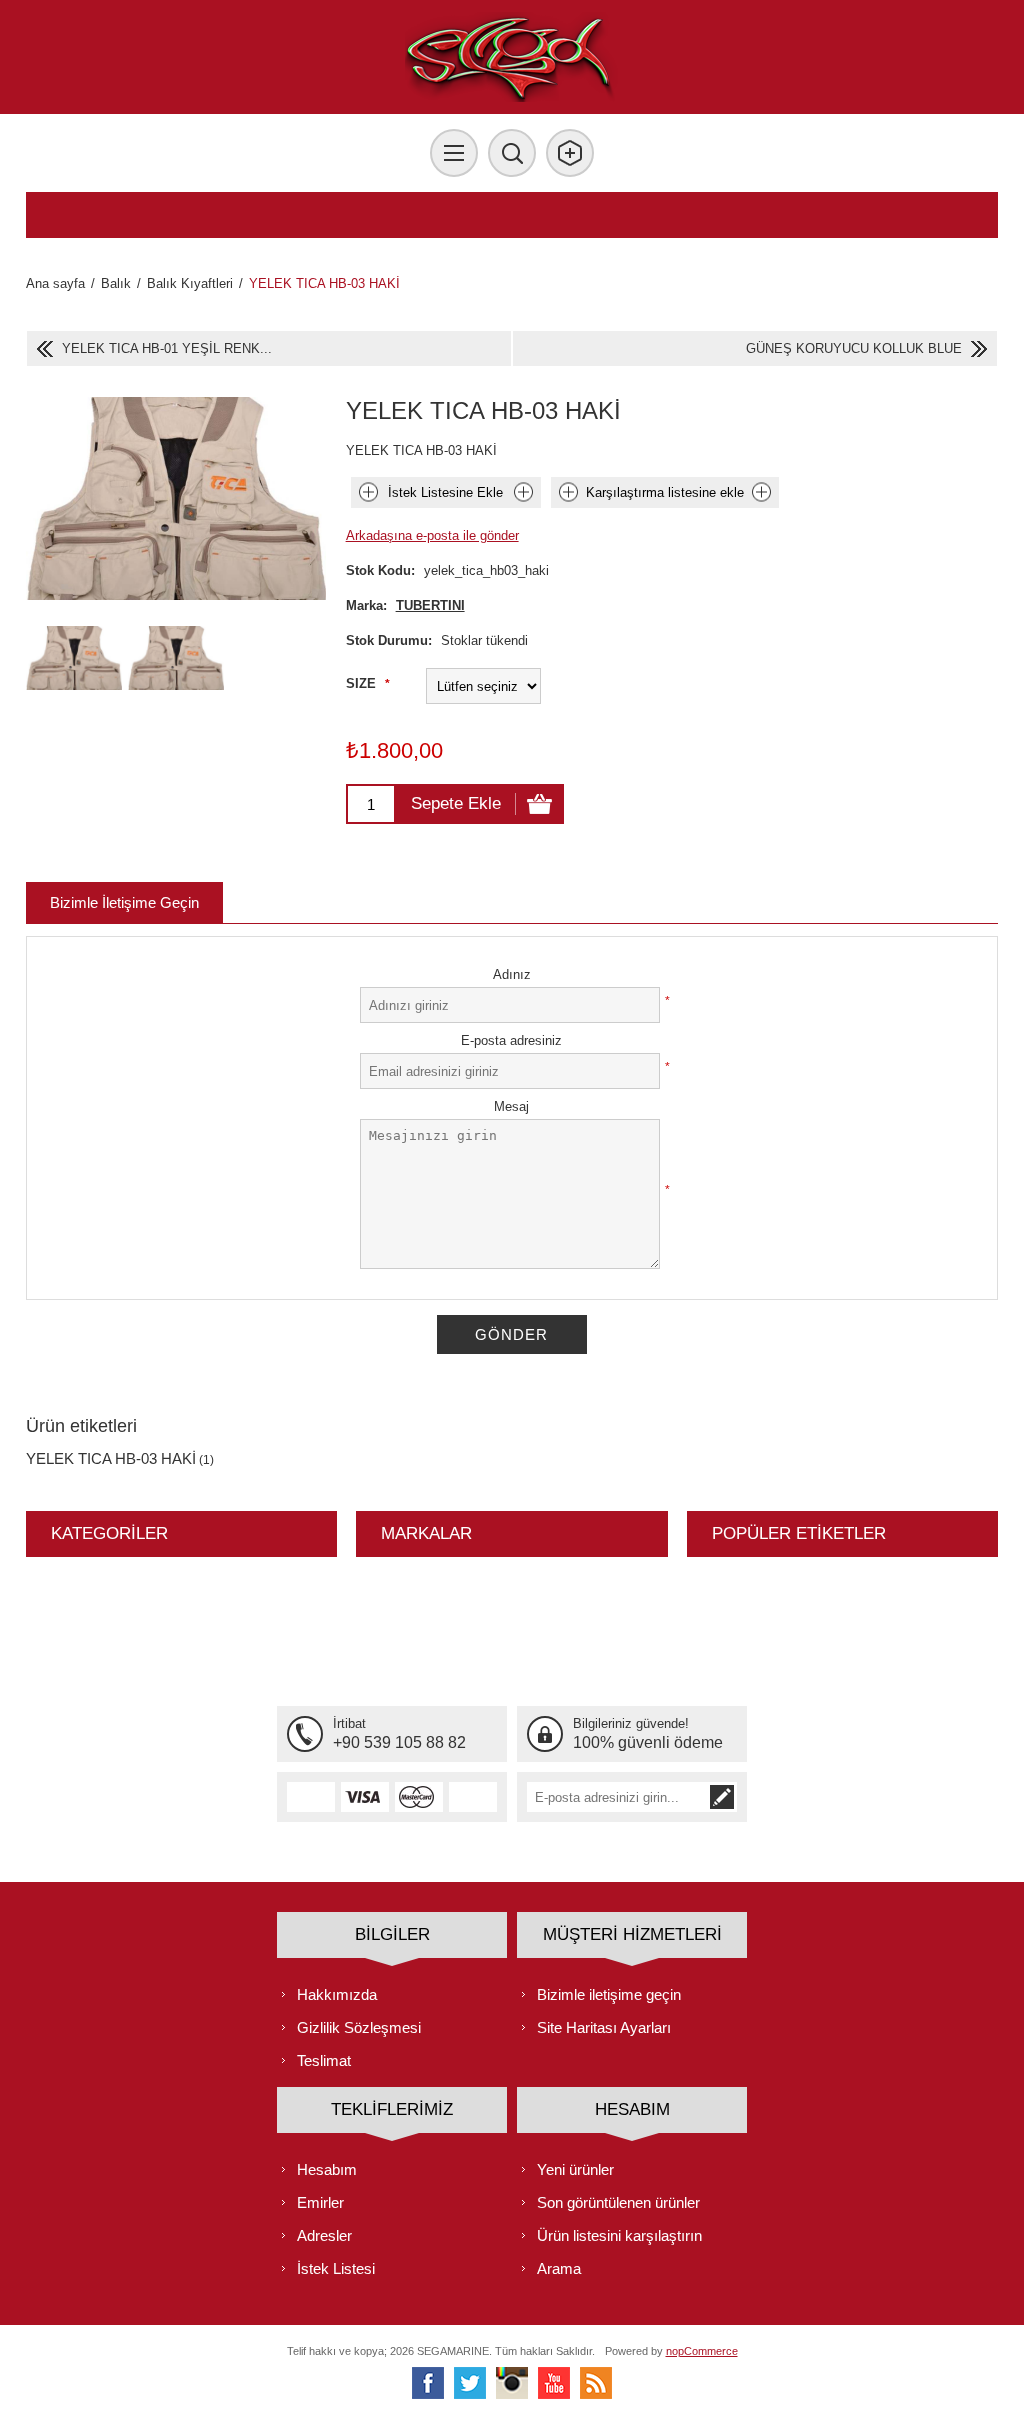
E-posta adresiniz (511, 1040)
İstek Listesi (336, 2268)
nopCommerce (702, 2351)
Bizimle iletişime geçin (609, 1994)
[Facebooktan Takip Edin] (428, 2383)
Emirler (320, 2202)
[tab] (124, 902)
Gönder (511, 1334)
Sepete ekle (456, 803)
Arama (559, 2268)
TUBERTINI (430, 605)
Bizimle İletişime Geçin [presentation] (124, 902)
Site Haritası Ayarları (604, 2027)
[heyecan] (470, 2383)
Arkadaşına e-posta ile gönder (432, 535)
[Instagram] (512, 2383)
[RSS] (596, 2383)
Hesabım (327, 2169)
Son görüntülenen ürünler (618, 2202)
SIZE (363, 683)
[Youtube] (554, 2383)
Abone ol (722, 1797)
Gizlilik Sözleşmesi (359, 2027)
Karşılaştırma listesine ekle (665, 492)
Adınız (512, 974)
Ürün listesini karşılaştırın (619, 2235)
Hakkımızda (337, 1994)
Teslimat (324, 2060)
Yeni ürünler (575, 2169)
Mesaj (511, 1106)
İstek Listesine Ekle (445, 492)
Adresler (324, 2235)
